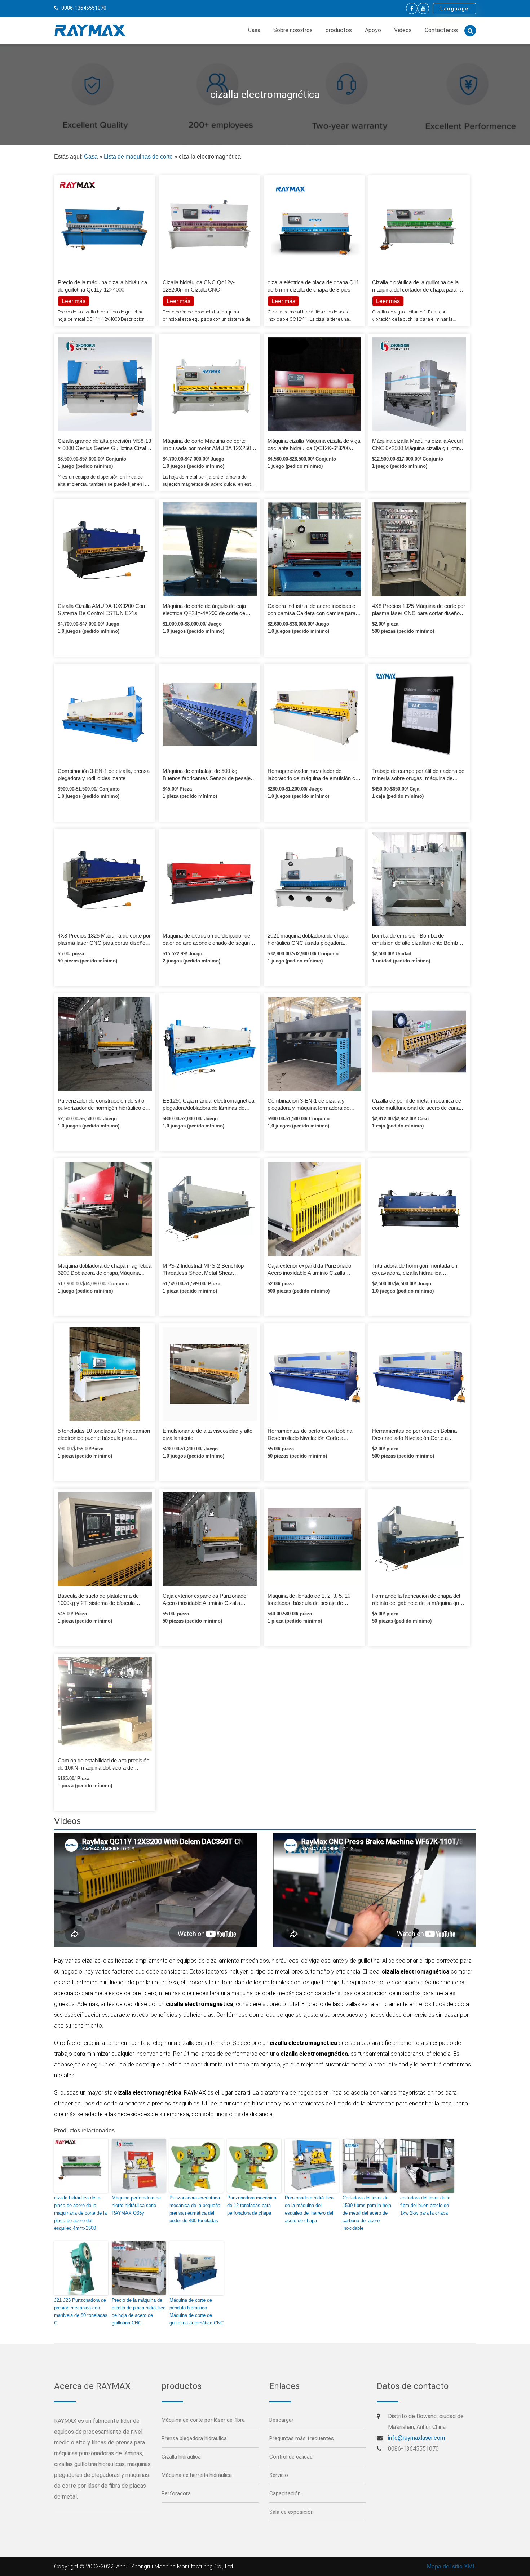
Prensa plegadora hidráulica (194, 2438)
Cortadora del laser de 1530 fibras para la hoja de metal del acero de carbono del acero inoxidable (367, 2213)
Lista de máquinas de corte (138, 157)
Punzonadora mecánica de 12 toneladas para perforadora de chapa (252, 2205)
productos (339, 30)
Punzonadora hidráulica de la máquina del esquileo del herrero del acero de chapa (309, 2209)
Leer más (178, 301)
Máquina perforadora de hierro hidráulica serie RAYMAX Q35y (136, 2205)
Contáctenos (441, 30)
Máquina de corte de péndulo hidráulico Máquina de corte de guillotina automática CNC (196, 2311)
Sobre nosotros (293, 30)
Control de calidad (291, 2457)
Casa (254, 30)
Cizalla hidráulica (181, 2457)
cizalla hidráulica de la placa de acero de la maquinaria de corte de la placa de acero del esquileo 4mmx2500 (80, 2213)
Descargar (281, 2420)
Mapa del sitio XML (451, 2566)
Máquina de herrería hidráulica (197, 2475)
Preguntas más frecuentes (302, 2438)
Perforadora (176, 2493)
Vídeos (403, 30)
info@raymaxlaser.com (416, 2438)
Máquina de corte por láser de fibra (203, 2420)
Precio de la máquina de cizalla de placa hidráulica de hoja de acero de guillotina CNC (139, 2311)
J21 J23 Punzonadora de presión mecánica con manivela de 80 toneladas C (81, 2311)
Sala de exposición (291, 2512)
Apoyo (373, 30)
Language (454, 9)
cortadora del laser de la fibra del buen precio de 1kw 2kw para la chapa (425, 2205)
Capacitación (285, 2493)
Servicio (279, 2475)
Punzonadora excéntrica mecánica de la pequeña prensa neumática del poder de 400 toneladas (195, 2209)
